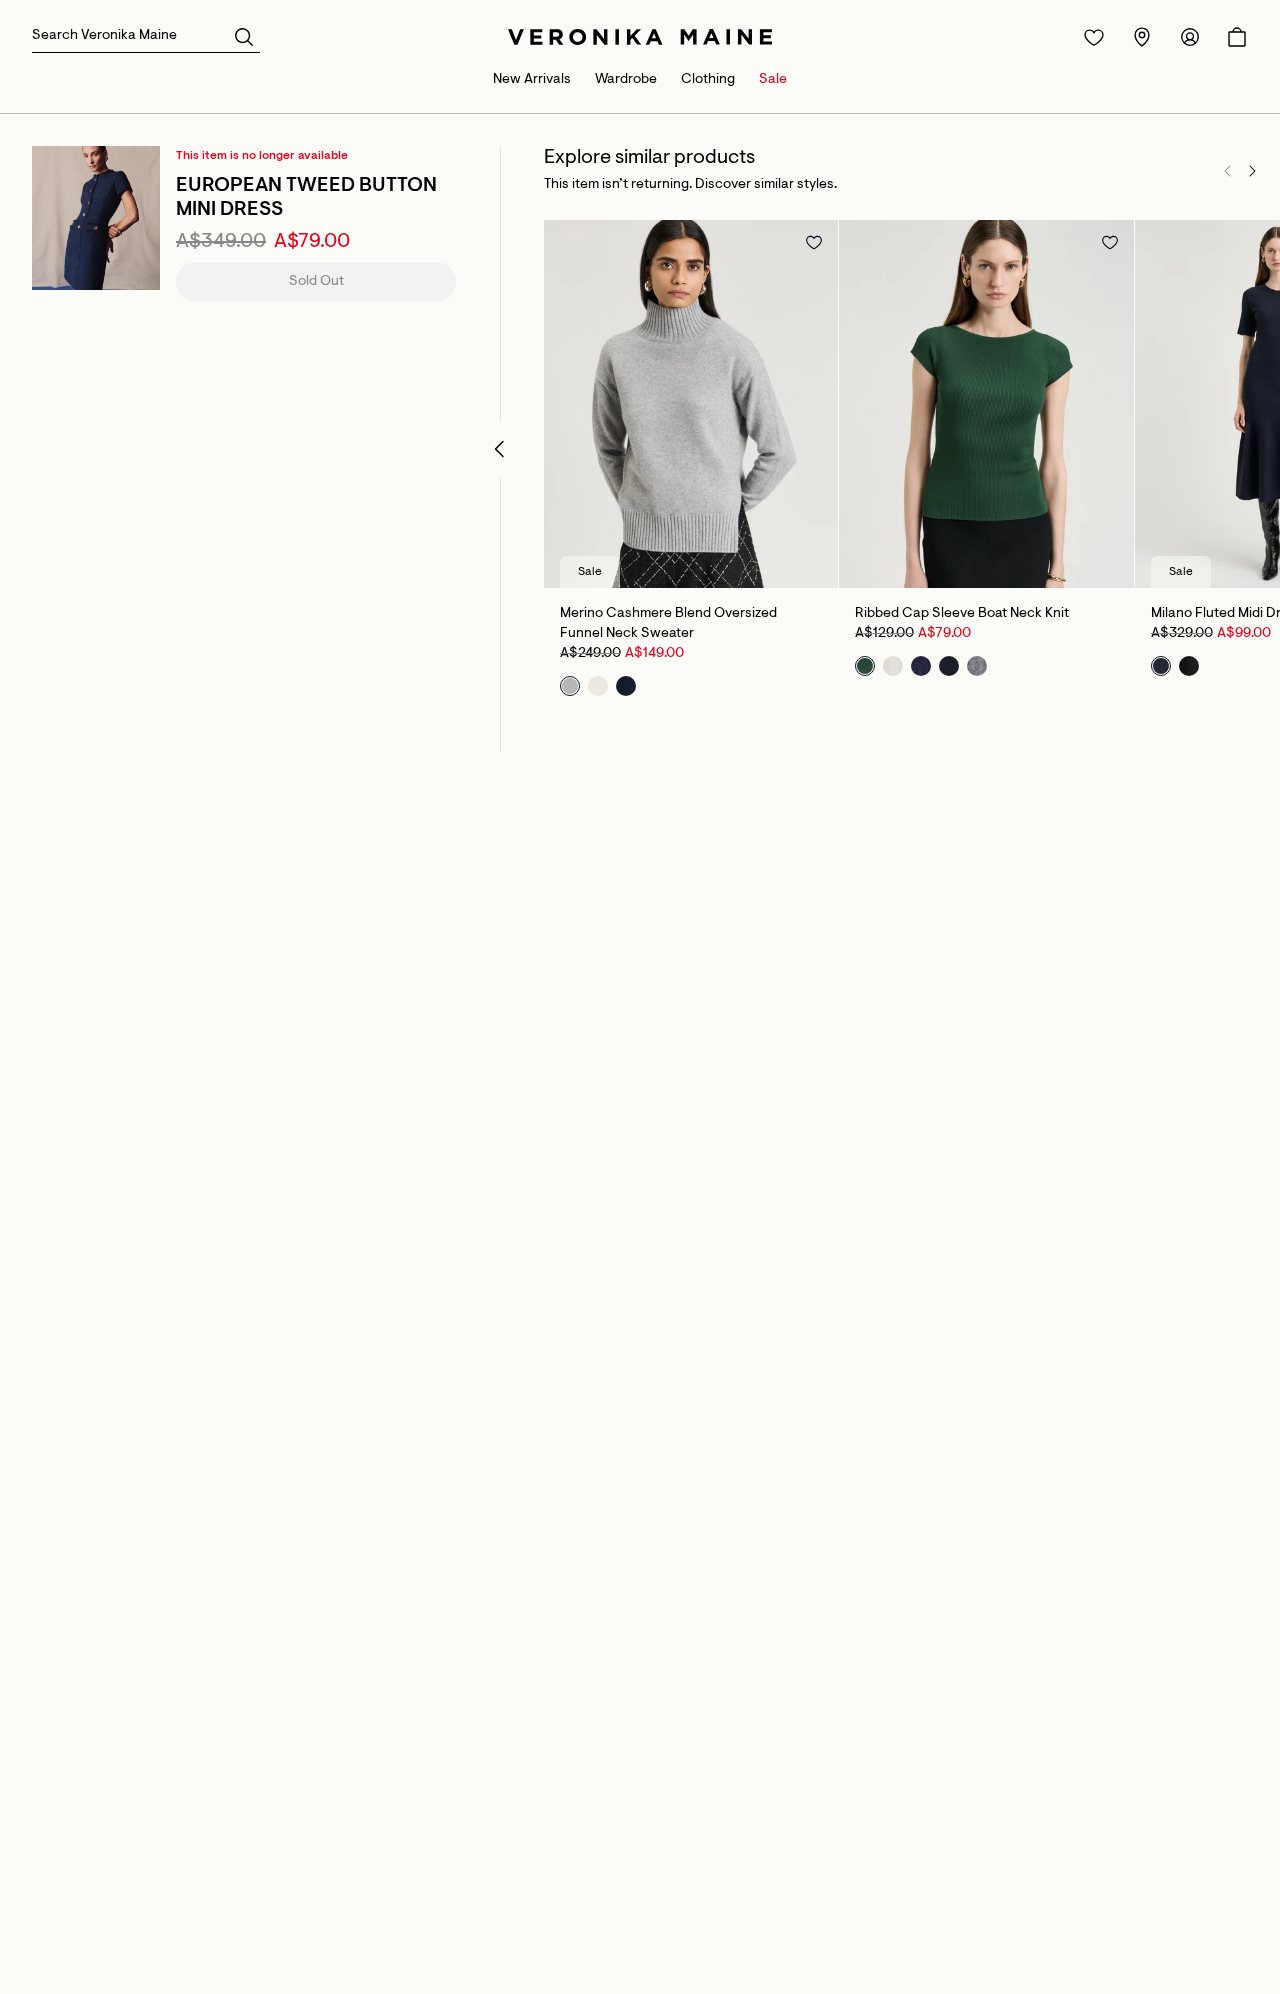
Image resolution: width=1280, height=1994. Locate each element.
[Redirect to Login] (1094, 37)
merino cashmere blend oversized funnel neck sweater (668, 624)
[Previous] (1228, 171)
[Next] (1252, 171)
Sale (773, 80)
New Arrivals (532, 80)
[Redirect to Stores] (1142, 37)
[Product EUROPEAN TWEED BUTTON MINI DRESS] (96, 218)
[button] (244, 36)
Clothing (708, 80)
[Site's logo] (640, 37)
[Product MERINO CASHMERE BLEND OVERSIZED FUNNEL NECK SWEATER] (691, 404)
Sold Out (316, 282)
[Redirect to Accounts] (1190, 37)
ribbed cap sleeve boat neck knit (962, 614)
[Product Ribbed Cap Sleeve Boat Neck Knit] (986, 404)
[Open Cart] (1237, 37)
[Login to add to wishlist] (814, 242)
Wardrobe (626, 80)
